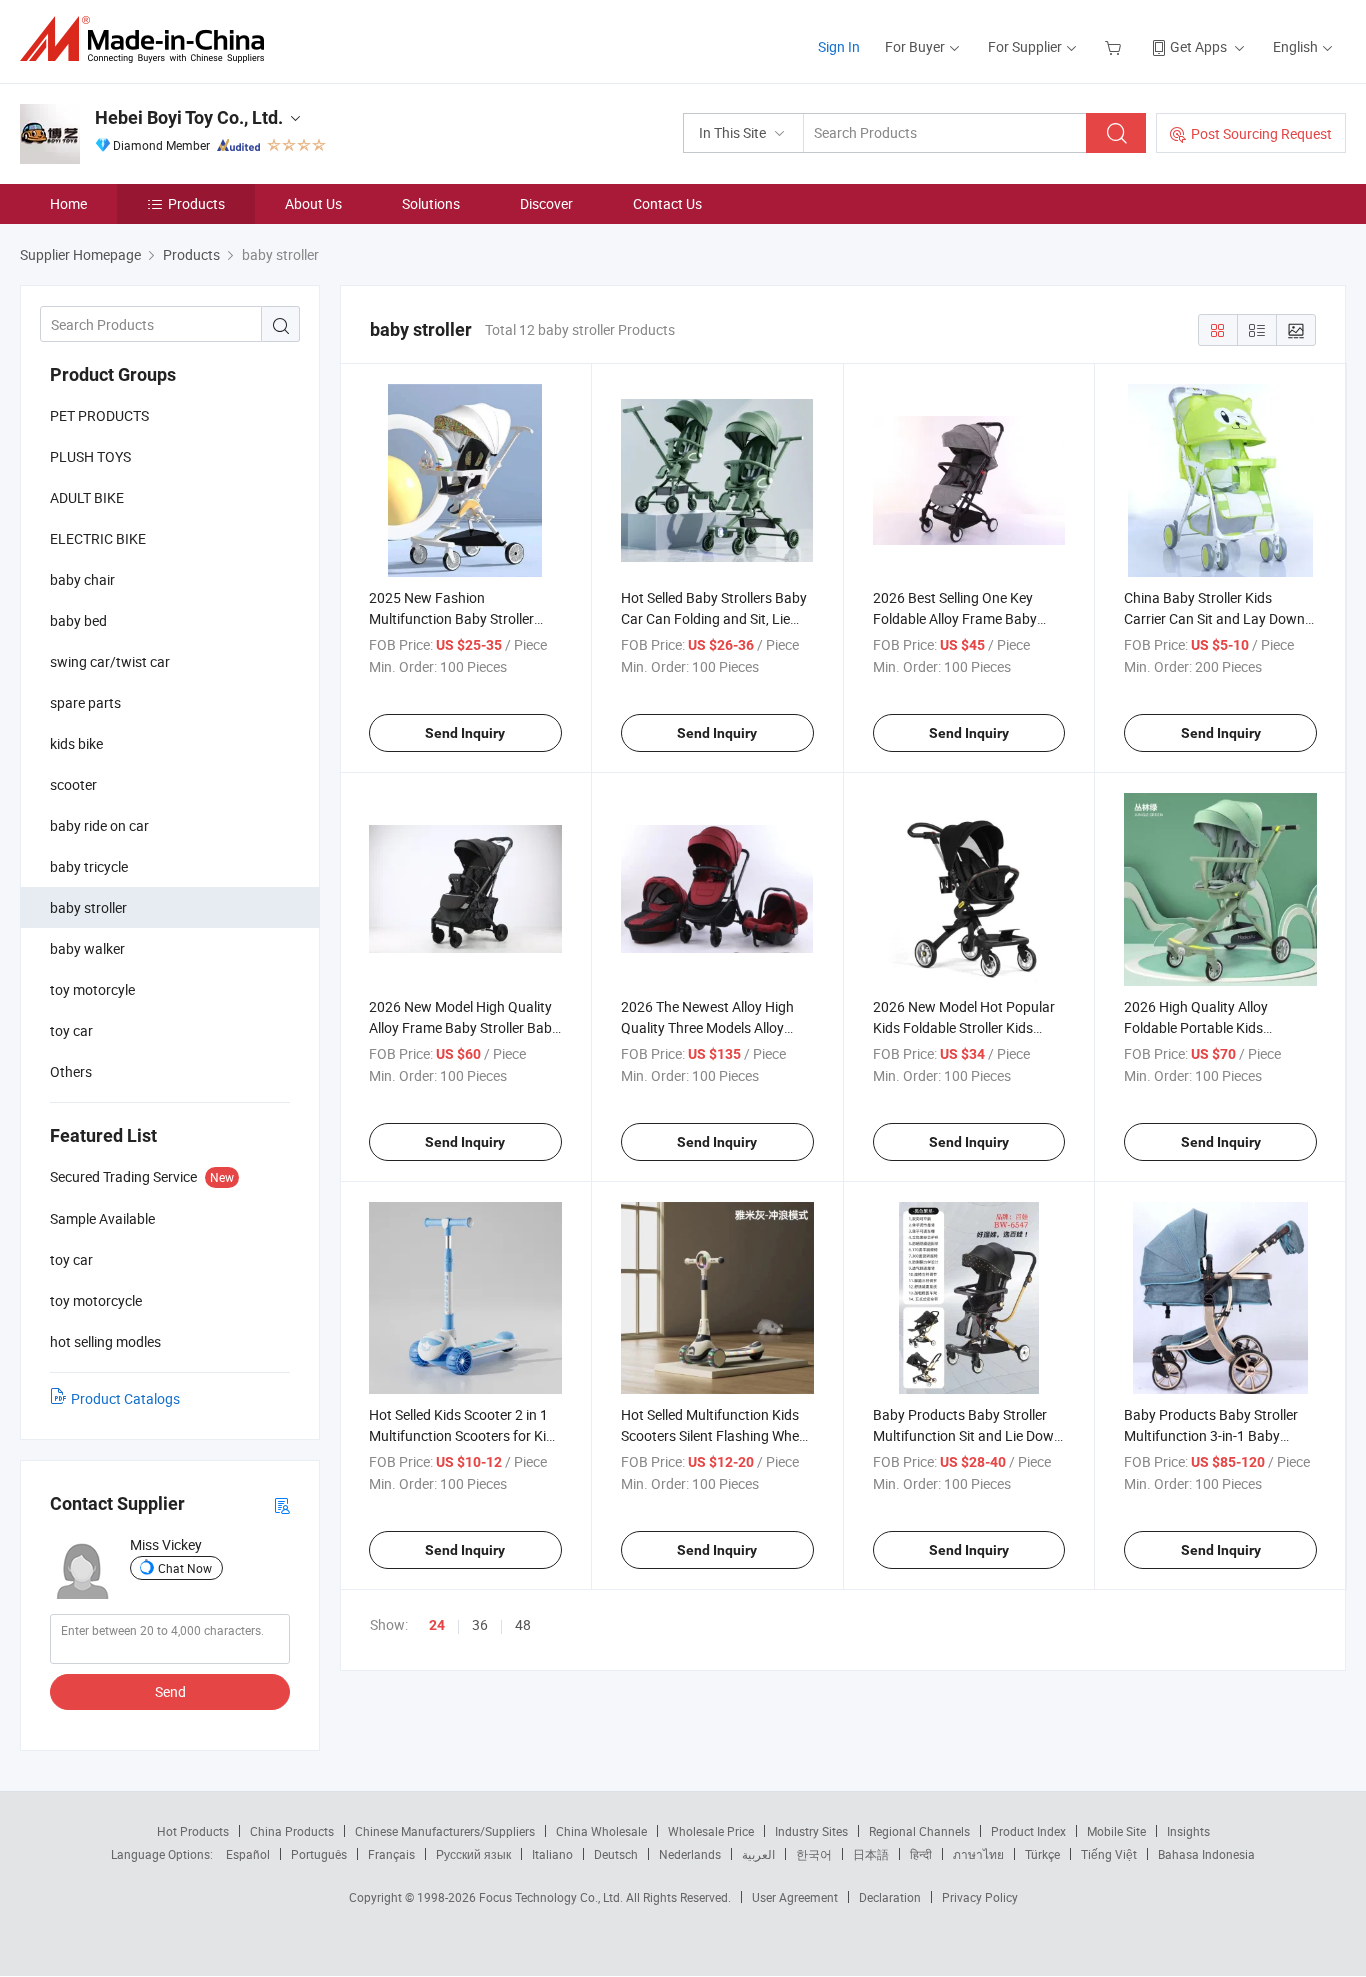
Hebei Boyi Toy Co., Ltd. (189, 117)
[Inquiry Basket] (1115, 46)
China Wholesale (601, 1831)
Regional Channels (919, 1831)
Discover (546, 203)
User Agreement (795, 1897)
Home (68, 203)
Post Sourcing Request (1261, 133)
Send (170, 1691)
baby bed (78, 620)
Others (71, 1071)
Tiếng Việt (1109, 1854)
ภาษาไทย (978, 1854)
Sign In (839, 46)
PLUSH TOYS (90, 456)
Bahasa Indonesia (1206, 1854)
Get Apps (1198, 46)
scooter (73, 784)
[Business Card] (282, 1504)
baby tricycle (89, 866)
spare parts (85, 702)
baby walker (87, 948)
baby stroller (88, 907)
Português (319, 1854)
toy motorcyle (92, 989)
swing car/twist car (110, 661)
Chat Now (185, 1568)
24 (437, 1625)
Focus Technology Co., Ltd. (552, 1897)
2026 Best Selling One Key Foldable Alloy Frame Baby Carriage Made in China (955, 618)
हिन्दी (921, 1854)
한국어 (814, 1854)
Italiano (552, 1854)
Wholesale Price (711, 1831)
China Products (292, 1831)
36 (480, 1624)
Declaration (890, 1897)
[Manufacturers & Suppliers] (148, 39)
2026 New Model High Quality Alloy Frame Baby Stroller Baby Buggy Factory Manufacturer (464, 1027)
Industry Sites (811, 1831)
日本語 (871, 1854)
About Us (313, 203)
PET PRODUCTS (99, 415)
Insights (1188, 1831)
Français (391, 1854)
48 (523, 1624)
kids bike (76, 743)
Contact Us (667, 203)
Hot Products (193, 1831)
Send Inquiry (465, 733)
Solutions (431, 203)
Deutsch (616, 1854)
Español (248, 1854)
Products (196, 203)
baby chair (82, 579)
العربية (758, 1854)
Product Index (1028, 1831)
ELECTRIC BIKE (98, 538)
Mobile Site (1116, 1831)
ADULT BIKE (87, 497)
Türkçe (1042, 1854)
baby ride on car (99, 825)
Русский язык (473, 1854)
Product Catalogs (125, 1398)
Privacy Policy (980, 1897)
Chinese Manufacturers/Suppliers (445, 1831)
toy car (71, 1030)
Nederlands (690, 1854)
